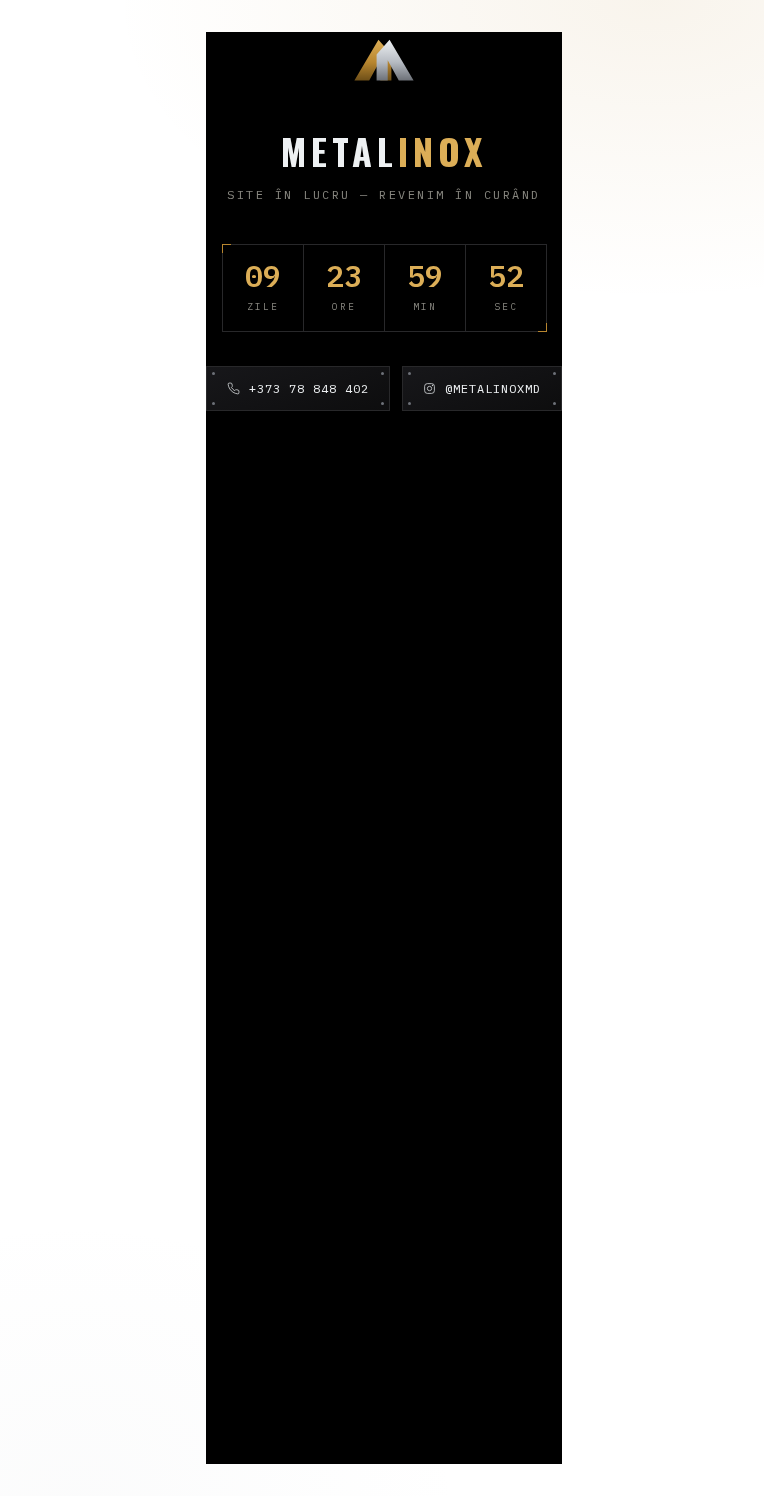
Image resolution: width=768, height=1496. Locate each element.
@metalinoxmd (493, 388)
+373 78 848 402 (309, 388)
